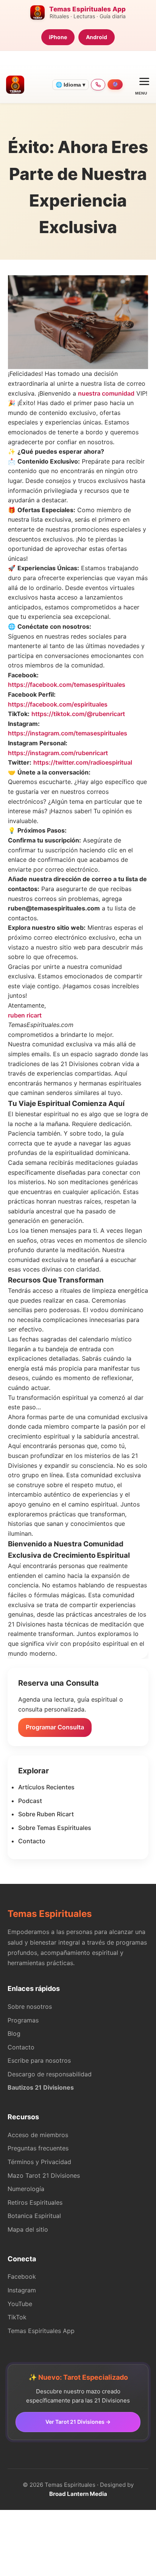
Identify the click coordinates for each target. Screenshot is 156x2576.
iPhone (58, 37)
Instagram (22, 2290)
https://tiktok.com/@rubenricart (78, 714)
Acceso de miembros (38, 2135)
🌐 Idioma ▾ (70, 85)
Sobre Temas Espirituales (55, 1828)
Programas (23, 2020)
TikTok (17, 2317)
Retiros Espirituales (35, 2202)
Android (97, 37)
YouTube (20, 2304)
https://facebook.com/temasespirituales (67, 685)
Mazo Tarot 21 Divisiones (44, 2175)
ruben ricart (25, 1015)
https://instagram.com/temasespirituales (68, 733)
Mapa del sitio (28, 2229)
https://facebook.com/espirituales (58, 704)
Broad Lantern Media (78, 2494)
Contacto (32, 1841)
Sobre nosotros (30, 2007)
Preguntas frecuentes (38, 2148)
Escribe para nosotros (39, 2060)
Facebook (22, 2276)
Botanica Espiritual (34, 2216)
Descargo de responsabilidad (50, 2074)
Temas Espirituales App (41, 2331)
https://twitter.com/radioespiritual (83, 762)
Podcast (30, 1801)
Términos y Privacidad (39, 2162)
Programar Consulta (55, 1727)
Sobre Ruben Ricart (46, 1814)
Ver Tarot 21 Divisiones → (78, 2422)
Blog (14, 2033)
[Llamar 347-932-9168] (98, 85)
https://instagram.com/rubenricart (58, 753)
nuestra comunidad (106, 393)
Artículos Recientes (46, 1787)
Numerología (26, 2189)
